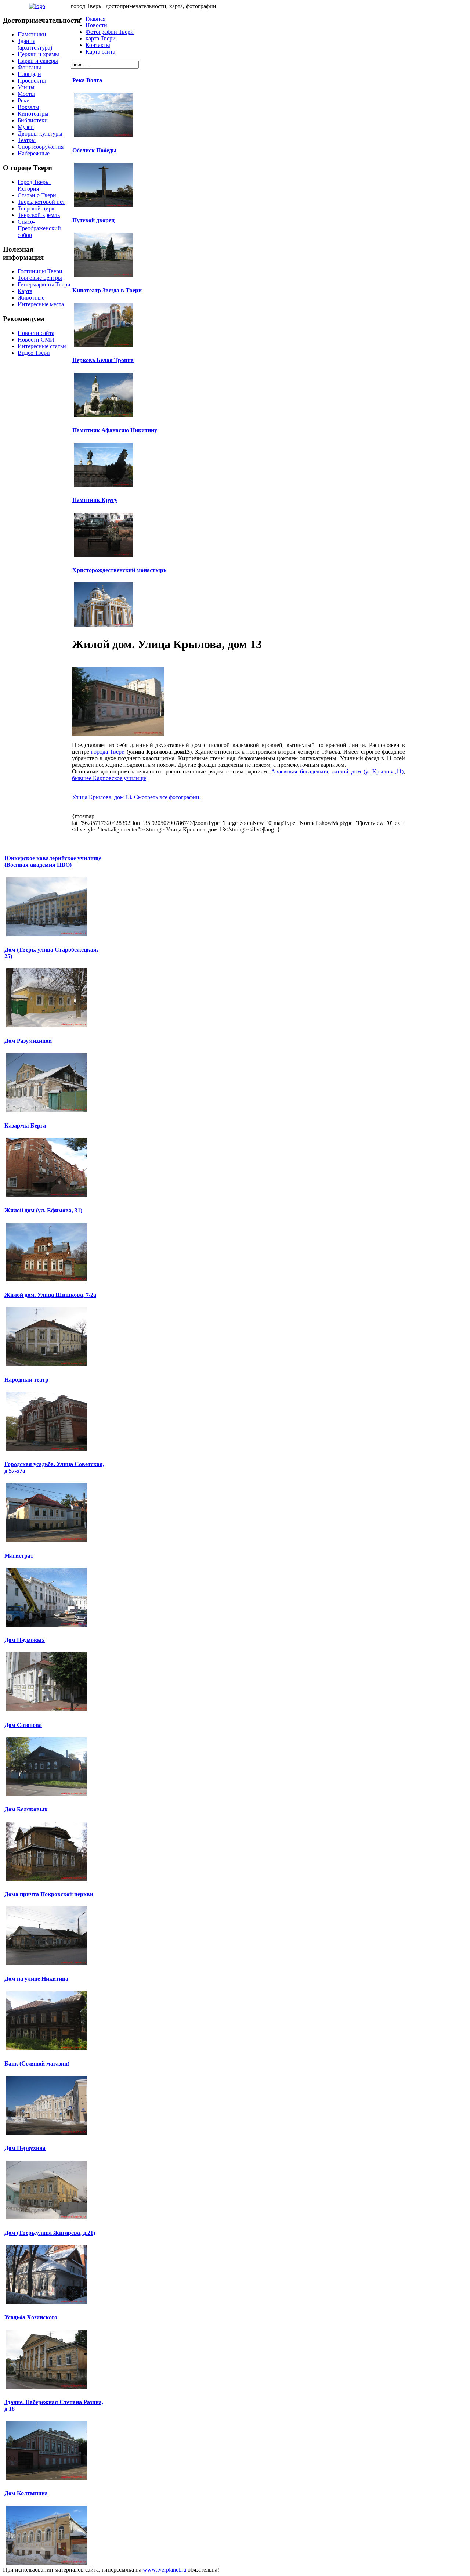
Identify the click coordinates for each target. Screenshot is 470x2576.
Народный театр (26, 1380)
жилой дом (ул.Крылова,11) (368, 771)
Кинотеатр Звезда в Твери (107, 290)
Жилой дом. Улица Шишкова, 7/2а (50, 1295)
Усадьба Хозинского (31, 2317)
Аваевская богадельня (299, 771)
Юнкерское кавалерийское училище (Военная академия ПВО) (53, 861)
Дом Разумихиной (28, 1041)
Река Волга (87, 80)
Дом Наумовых (25, 1640)
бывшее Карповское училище (109, 778)
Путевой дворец (93, 220)
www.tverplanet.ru (164, 2570)
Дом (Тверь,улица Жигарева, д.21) (50, 2233)
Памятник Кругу (95, 500)
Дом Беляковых (26, 1809)
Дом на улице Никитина (36, 1979)
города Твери (108, 752)
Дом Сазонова (23, 1725)
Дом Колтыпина (26, 2493)
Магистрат (19, 1556)
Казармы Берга (25, 1125)
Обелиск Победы (95, 150)
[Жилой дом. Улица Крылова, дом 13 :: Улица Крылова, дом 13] (118, 734)
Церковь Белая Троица (103, 360)
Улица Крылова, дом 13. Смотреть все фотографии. (136, 797)
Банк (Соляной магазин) (37, 2063)
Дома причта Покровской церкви (49, 1894)
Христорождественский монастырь (119, 570)
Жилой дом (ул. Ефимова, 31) (43, 1210)
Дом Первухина (25, 2148)
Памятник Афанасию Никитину (115, 430)
